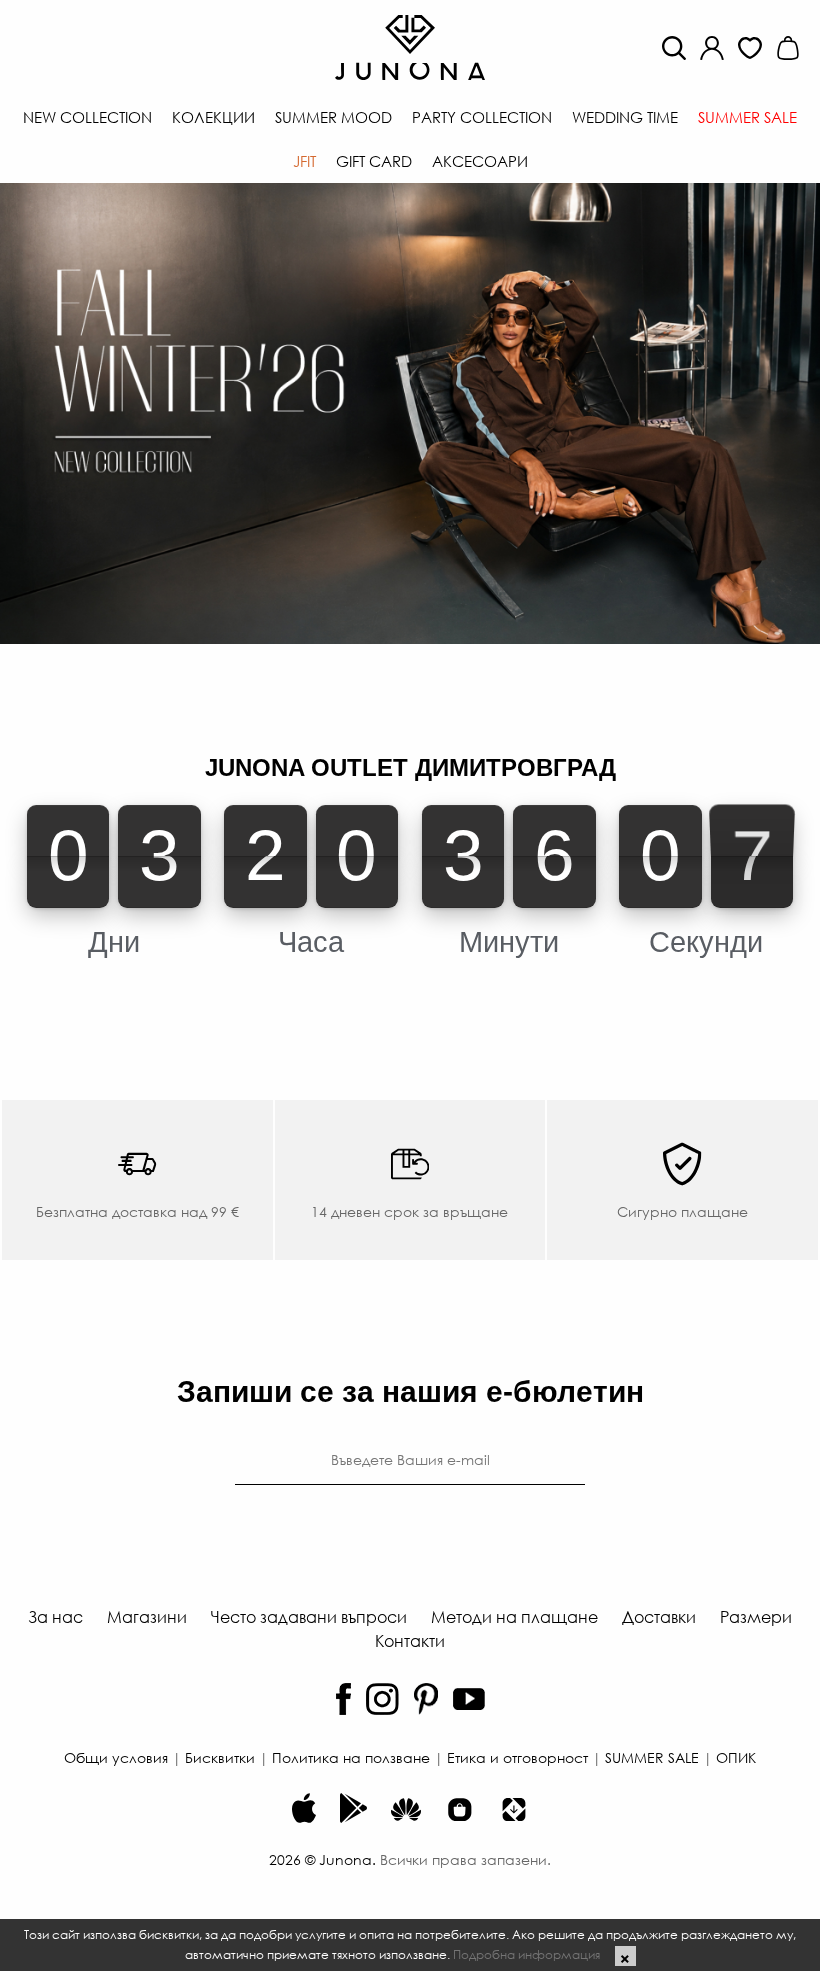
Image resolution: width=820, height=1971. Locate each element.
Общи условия (116, 1757)
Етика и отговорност (517, 1757)
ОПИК (736, 1757)
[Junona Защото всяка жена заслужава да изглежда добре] (410, 45)
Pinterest (426, 1699)
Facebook (343, 1699)
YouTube (469, 1699)
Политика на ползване (351, 1757)
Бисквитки (220, 1757)
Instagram (382, 1699)
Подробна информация (526, 1954)
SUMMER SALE (652, 1757)
